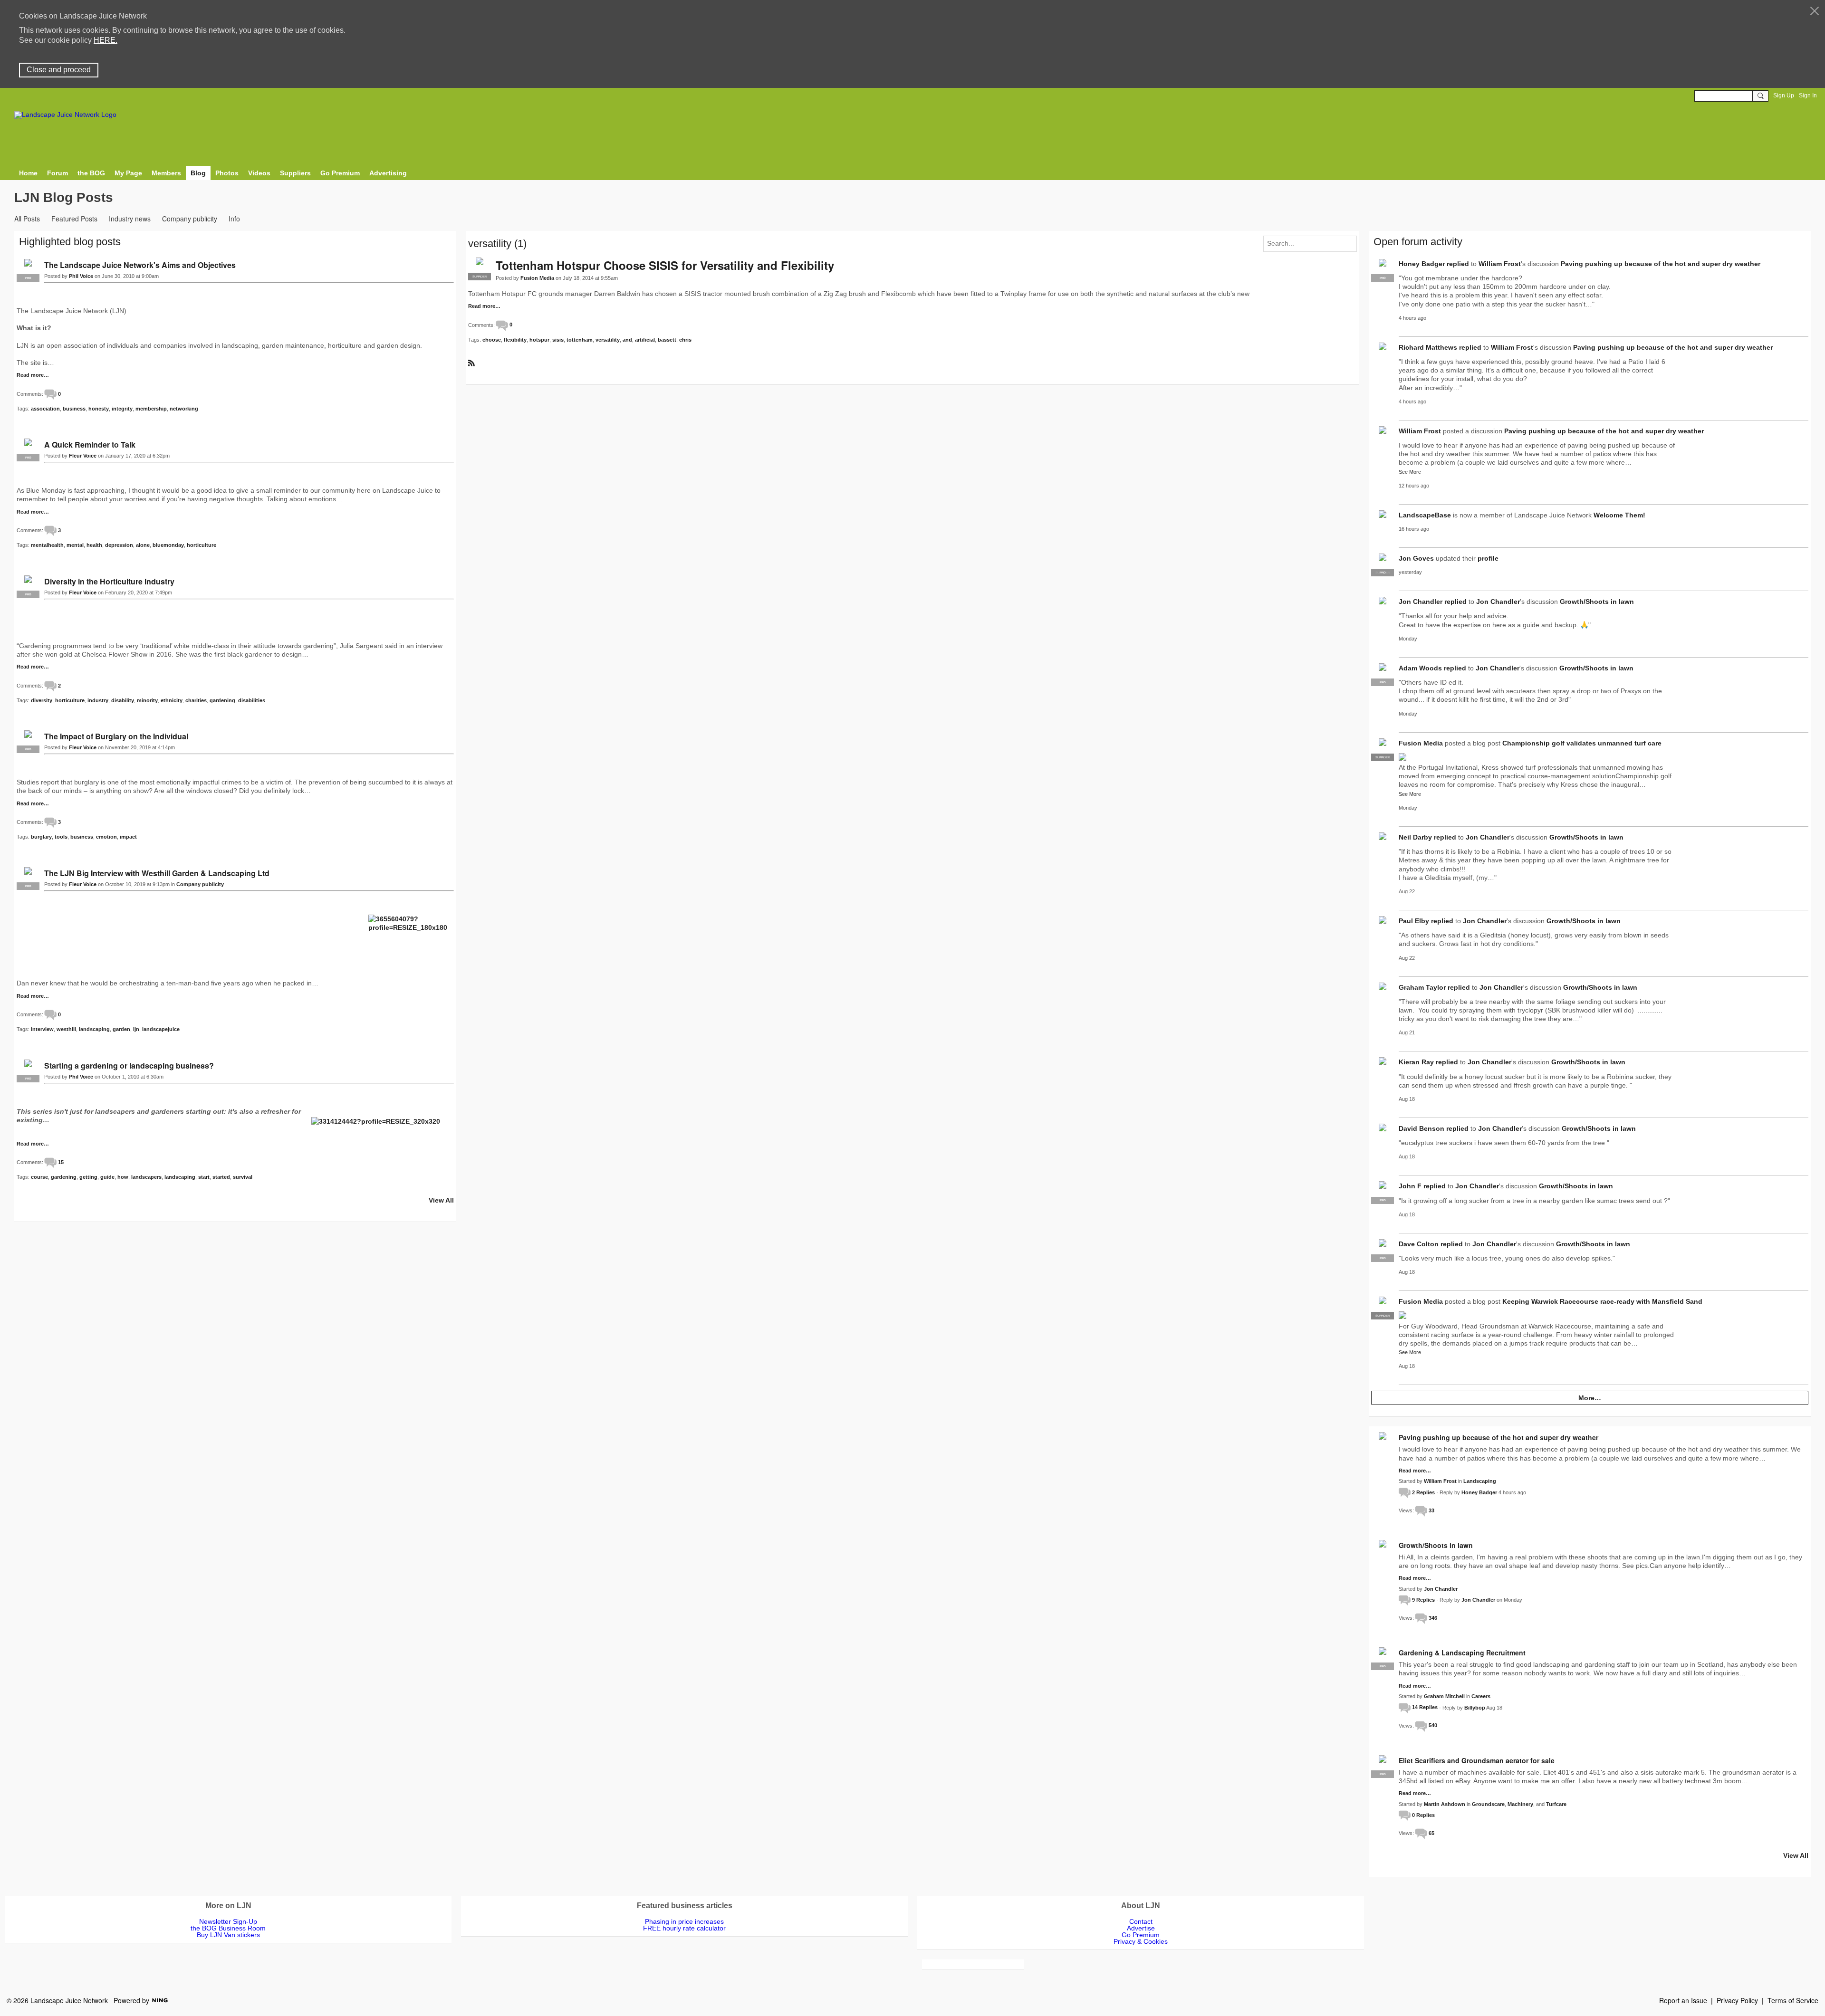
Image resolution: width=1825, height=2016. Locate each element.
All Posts (27, 219)
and (627, 340)
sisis (558, 340)
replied (1458, 264)
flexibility (515, 340)
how (123, 1177)
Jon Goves (1416, 558)
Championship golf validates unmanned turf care (1582, 743)
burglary (41, 837)
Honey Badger (1422, 264)
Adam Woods (1420, 668)
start (204, 1177)
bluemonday (168, 545)
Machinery (1520, 1804)
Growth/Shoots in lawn (1597, 602)
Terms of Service (1793, 2000)
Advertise (1141, 1928)
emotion (106, 837)
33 (1431, 1510)
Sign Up (1784, 96)
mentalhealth (47, 545)
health (94, 545)
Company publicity (190, 219)
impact (128, 837)
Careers (1481, 1696)
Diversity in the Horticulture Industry (109, 581)
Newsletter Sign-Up (228, 1921)
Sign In (1808, 96)
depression (119, 545)
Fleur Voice (83, 456)
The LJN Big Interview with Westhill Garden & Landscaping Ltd (157, 873)
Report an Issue (1683, 2000)
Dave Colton (1419, 1244)
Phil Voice (81, 276)
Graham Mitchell (1444, 1696)
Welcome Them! (1619, 515)
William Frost (1500, 264)
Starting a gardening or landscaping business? (129, 1065)
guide (107, 1177)
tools (61, 837)
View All (441, 1200)
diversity (42, 700)
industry (98, 700)
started (221, 1177)
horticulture (202, 545)
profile (1488, 558)
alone (143, 545)
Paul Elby (1414, 921)
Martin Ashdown (1445, 1804)
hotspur (539, 340)
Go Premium (1141, 1935)
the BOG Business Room (228, 1928)
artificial (645, 340)
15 (61, 1162)
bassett (667, 340)
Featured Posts (74, 219)
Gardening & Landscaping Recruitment (1462, 1653)
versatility (608, 340)
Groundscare (1488, 1804)
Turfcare (1556, 1804)
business (74, 409)
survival (243, 1177)
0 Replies (1423, 1815)
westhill (66, 1029)
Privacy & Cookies (1141, 1941)
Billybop (1475, 1707)
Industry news (130, 219)
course (39, 1177)
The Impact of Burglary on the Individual (116, 736)
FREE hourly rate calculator (684, 1928)
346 (1433, 1618)
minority (147, 700)
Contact (1141, 1921)
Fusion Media (537, 278)
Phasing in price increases (684, 1921)
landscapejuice (161, 1029)
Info (234, 219)
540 (1433, 1725)
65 (1431, 1833)
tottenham (580, 340)
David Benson (1422, 1128)
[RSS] (471, 363)
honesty (99, 409)
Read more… (484, 306)
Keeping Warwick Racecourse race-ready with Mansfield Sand (1602, 1301)
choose (492, 340)
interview (42, 1029)
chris (685, 340)
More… (1590, 1398)
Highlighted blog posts (70, 242)
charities (196, 700)
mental (75, 545)
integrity (122, 409)
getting (88, 1177)
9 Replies (1423, 1600)
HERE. (106, 40)
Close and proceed (59, 70)
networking (184, 409)
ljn (136, 1029)
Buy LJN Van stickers (228, 1935)
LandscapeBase (1425, 515)
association (45, 409)
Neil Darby (1415, 837)
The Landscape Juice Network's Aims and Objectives (140, 265)
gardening (222, 700)
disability (123, 700)
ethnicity (172, 700)
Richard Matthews (1428, 347)
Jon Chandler (1421, 602)
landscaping (94, 1029)
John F (1410, 1186)
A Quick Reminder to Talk (90, 444)
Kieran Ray (1416, 1062)
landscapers (146, 1177)
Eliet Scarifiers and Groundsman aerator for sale (1477, 1760)
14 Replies (1425, 1707)
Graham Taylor (1422, 987)
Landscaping (1480, 1481)
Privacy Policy (1737, 2000)
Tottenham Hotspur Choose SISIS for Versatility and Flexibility (665, 265)
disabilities (252, 700)
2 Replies (1423, 1492)
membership (151, 409)
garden (121, 1029)
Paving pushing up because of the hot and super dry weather (1661, 264)
